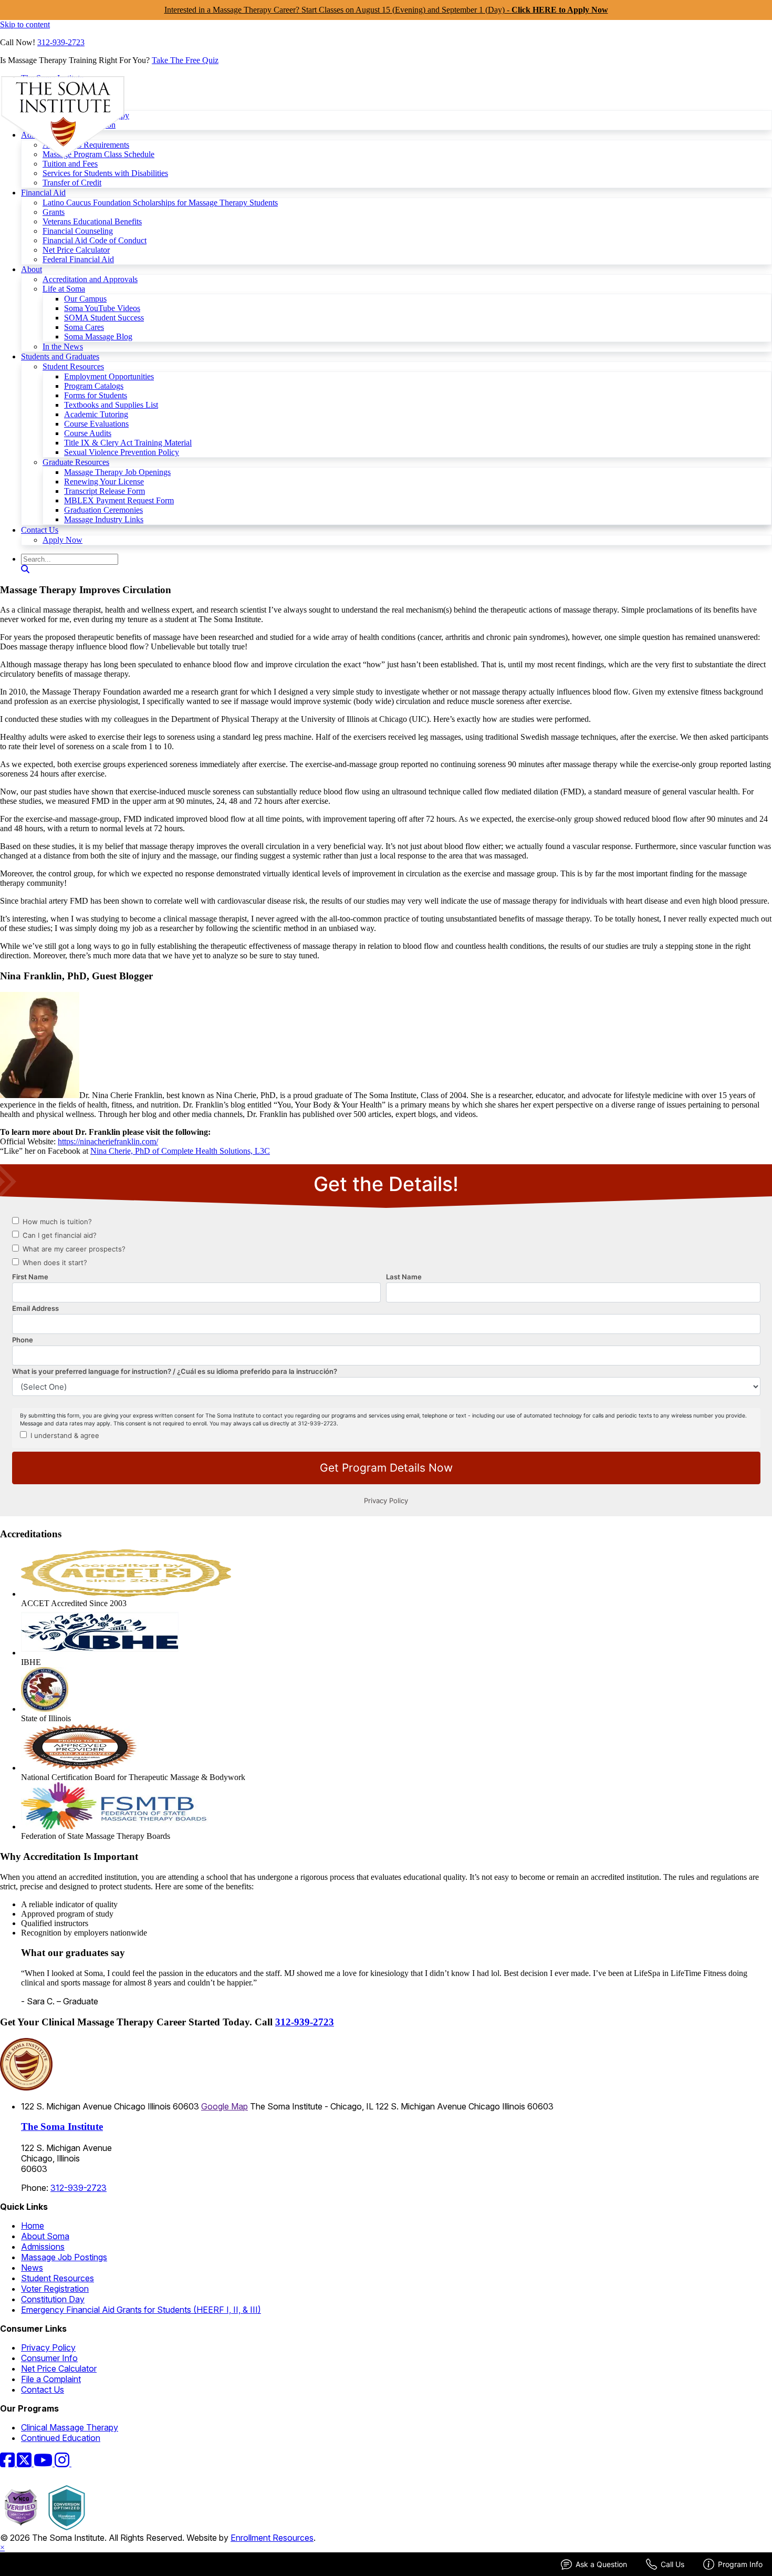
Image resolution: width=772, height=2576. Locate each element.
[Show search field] (25, 569)
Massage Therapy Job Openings (117, 472)
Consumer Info (49, 2358)
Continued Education (61, 2438)
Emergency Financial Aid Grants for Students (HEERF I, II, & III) (141, 2310)
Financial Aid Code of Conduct (95, 240)
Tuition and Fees (70, 164)
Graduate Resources (76, 462)
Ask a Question (601, 2564)
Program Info (740, 2564)
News (32, 2268)
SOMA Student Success (104, 318)
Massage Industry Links (104, 519)
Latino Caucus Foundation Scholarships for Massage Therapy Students (160, 203)
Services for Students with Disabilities (105, 173)
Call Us (672, 2564)
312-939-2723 (61, 42)
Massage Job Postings (64, 2257)
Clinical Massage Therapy (70, 2427)
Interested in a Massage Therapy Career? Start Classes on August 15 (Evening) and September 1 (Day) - (386, 10)
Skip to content (25, 24)
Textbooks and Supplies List (111, 405)
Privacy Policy (48, 2347)
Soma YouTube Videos (102, 308)
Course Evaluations (96, 424)
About (32, 269)
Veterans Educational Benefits (92, 221)
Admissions (43, 2247)
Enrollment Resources (272, 2538)
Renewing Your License (104, 482)
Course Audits (88, 433)
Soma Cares (84, 327)
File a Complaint (51, 2379)
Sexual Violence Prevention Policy (122, 452)
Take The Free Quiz (185, 60)
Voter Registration (55, 2289)
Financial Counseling (78, 231)
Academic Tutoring (96, 414)
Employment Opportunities (109, 376)
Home (33, 2226)
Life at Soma (64, 289)
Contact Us (40, 530)
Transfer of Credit (72, 183)
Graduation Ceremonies (103, 510)
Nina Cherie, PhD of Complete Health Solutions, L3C (180, 1151)
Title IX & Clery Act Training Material (128, 443)
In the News (63, 346)
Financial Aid (43, 193)
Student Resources (73, 366)
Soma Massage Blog (98, 337)
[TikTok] (78, 2463)
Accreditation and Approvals (90, 279)
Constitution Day (53, 2299)
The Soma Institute (62, 2127)
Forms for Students (96, 395)
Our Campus (85, 299)
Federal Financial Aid (78, 259)
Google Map (225, 2106)
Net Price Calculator (76, 250)
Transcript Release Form (105, 491)
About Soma (45, 2236)
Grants (54, 212)
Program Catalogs (94, 386)
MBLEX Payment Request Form (119, 500)
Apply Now (62, 540)
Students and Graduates (60, 356)
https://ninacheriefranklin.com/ (108, 1141)
